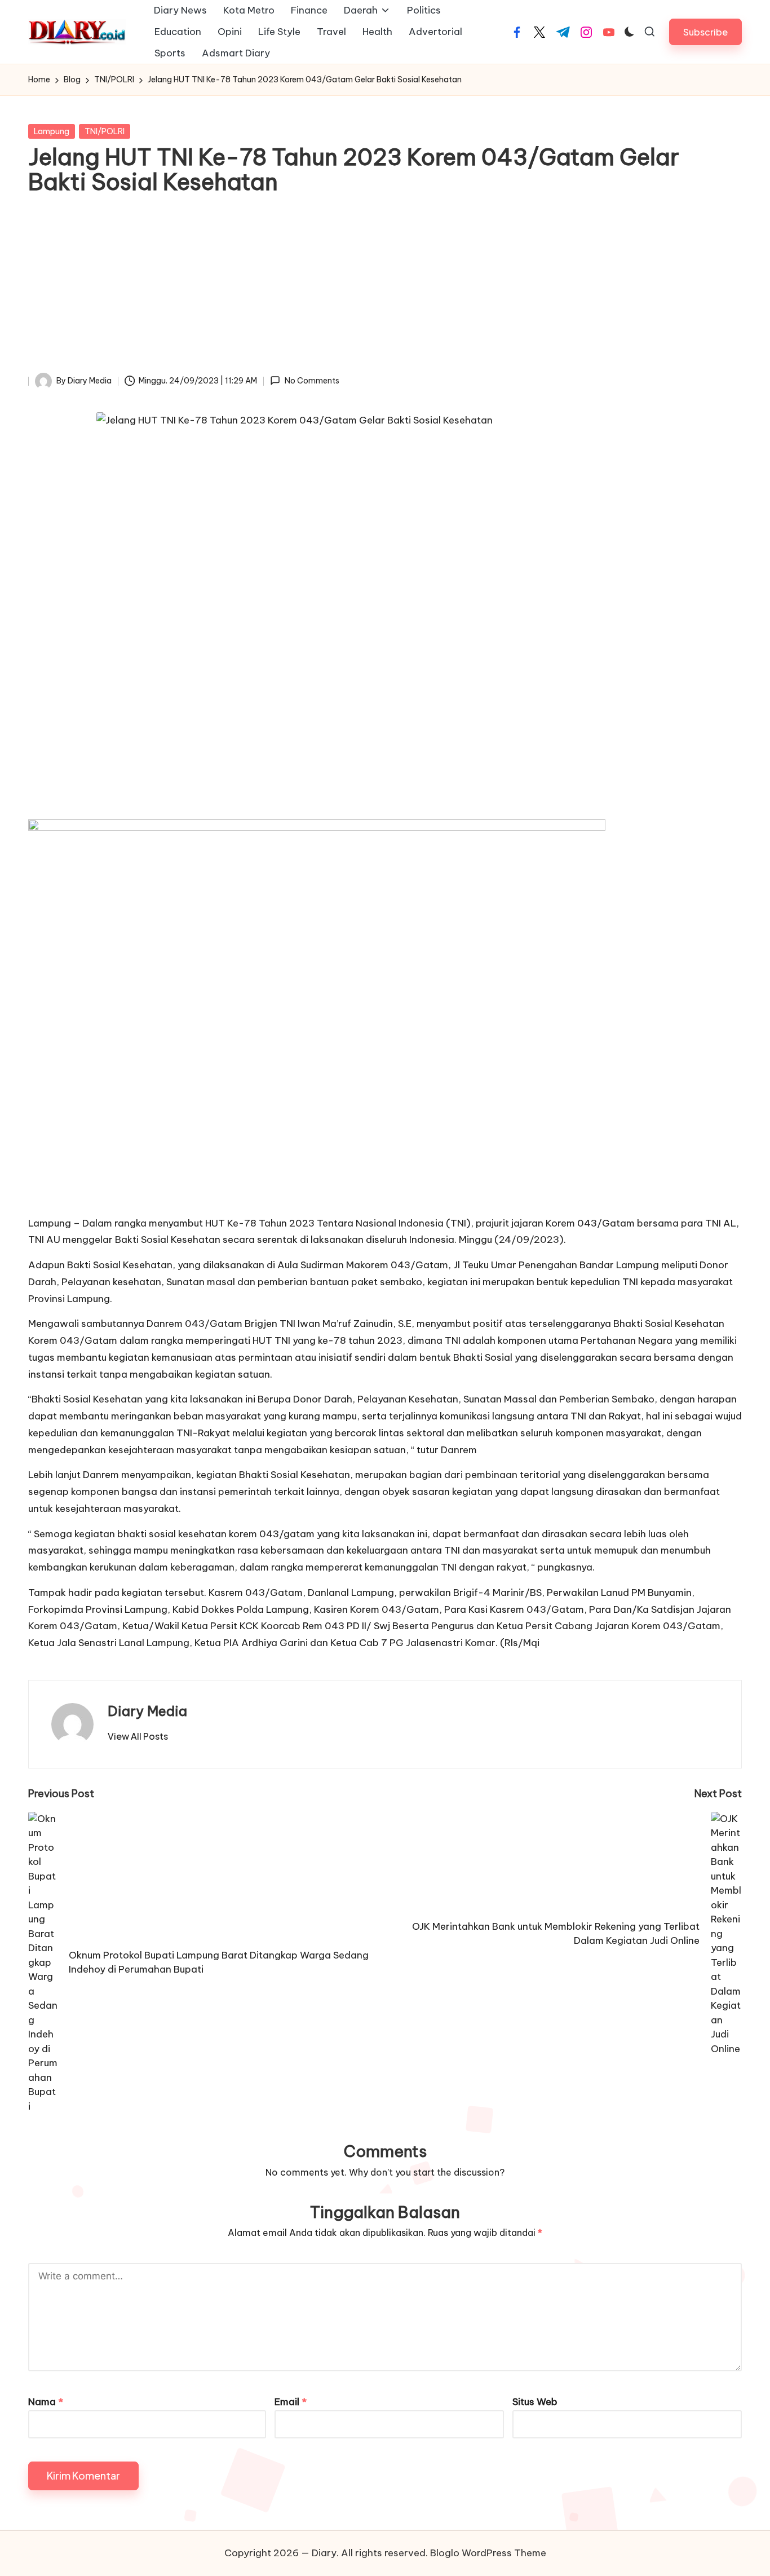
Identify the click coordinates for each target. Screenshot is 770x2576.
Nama (46, 2402)
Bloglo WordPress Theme (488, 2553)
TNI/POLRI (105, 131)
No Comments (312, 381)
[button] (705, 32)
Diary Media (147, 1711)
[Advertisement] (385, 288)
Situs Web (535, 2402)
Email (291, 2402)
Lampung (52, 131)
